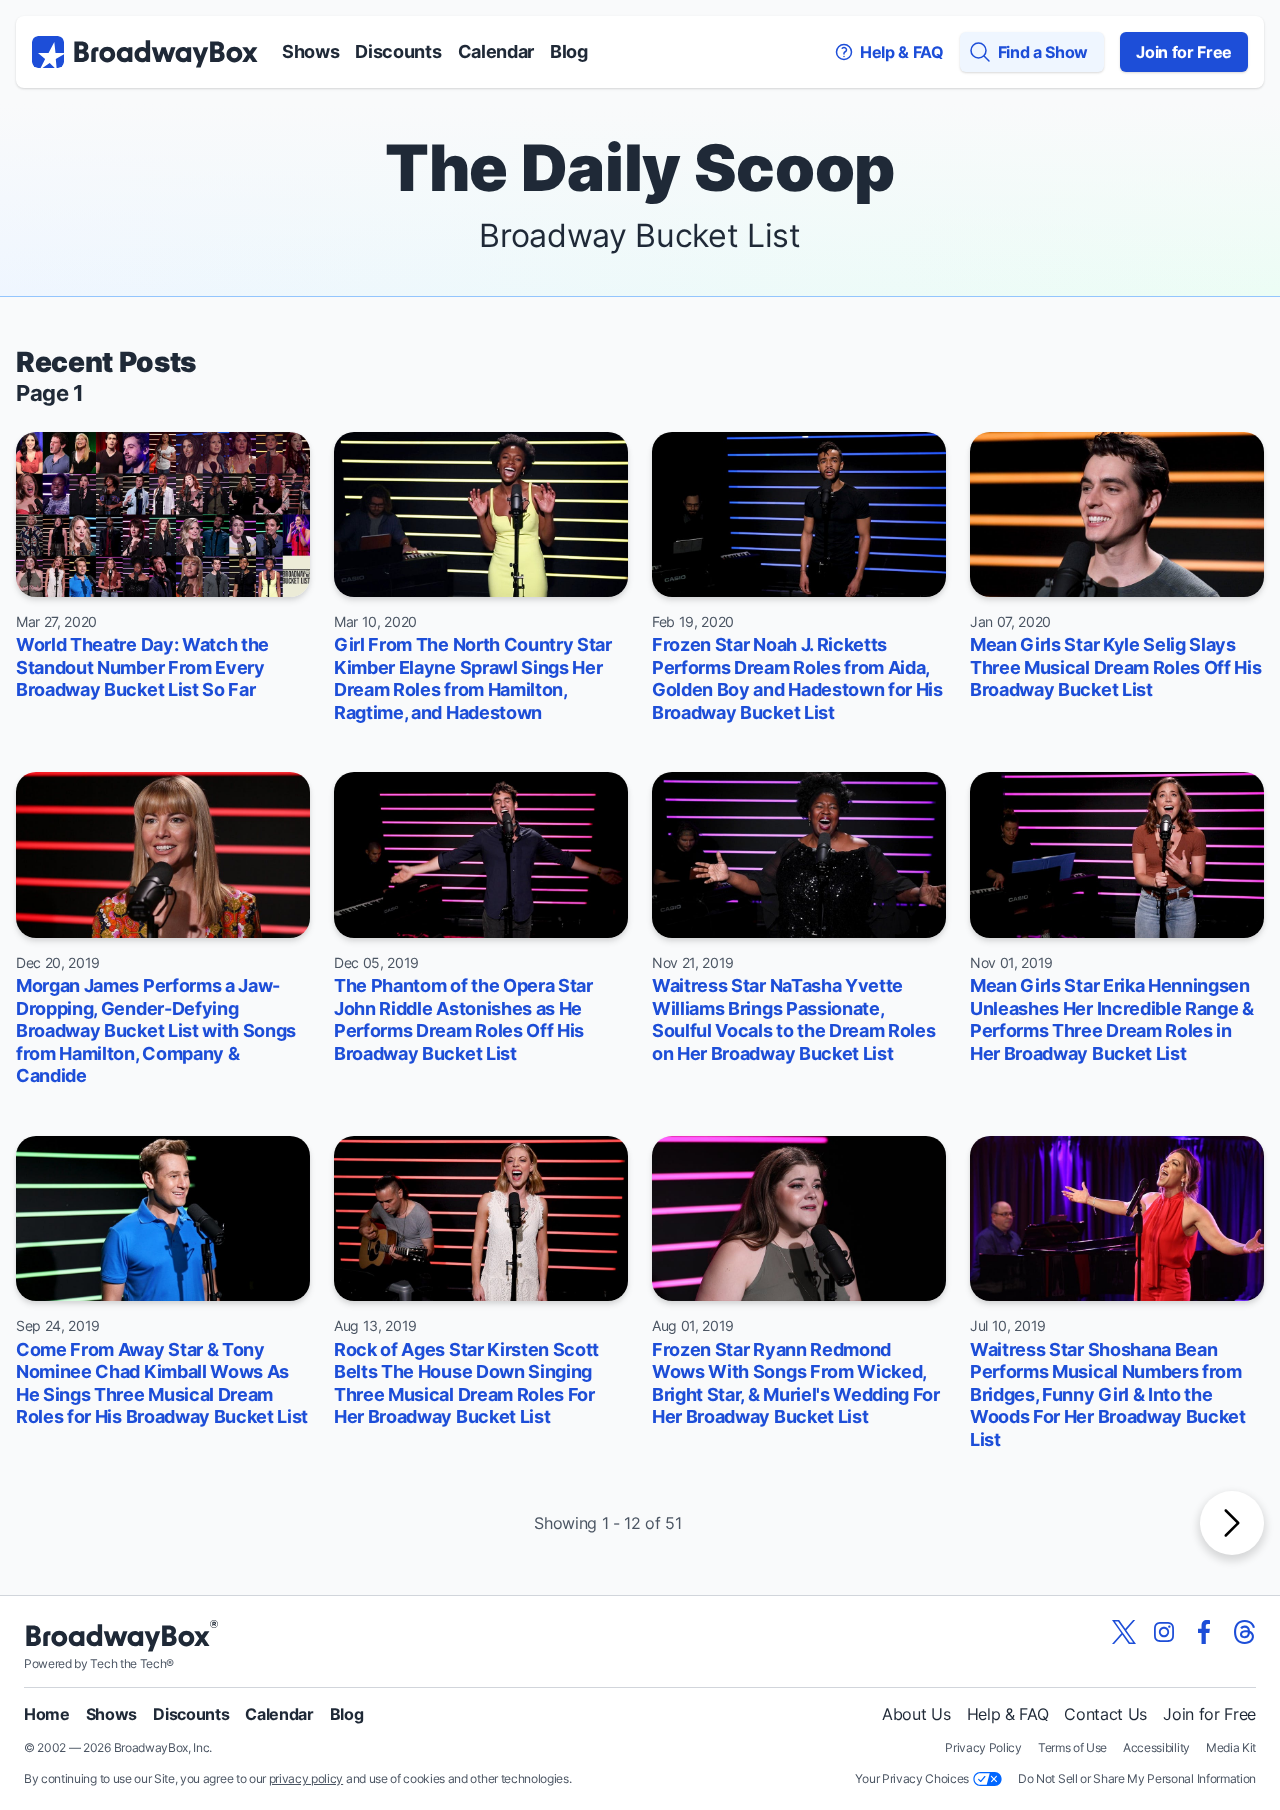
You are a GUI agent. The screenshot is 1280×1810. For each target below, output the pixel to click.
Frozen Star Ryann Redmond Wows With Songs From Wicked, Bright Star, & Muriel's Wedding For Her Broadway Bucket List (796, 1383)
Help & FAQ (1008, 1714)
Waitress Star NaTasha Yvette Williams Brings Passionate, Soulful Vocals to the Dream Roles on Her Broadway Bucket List (793, 1019)
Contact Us (1105, 1714)
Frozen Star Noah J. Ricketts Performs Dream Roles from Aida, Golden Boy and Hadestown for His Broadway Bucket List (797, 678)
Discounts (398, 51)
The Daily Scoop (640, 167)
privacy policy (306, 1778)
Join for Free (1184, 52)
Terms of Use (1072, 1747)
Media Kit (1231, 1747)
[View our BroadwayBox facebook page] (1204, 1632)
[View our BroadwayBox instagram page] (1164, 1632)
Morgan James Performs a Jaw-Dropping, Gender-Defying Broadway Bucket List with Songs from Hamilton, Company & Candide (156, 1030)
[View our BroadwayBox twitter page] (1124, 1632)
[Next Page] (1232, 1523)
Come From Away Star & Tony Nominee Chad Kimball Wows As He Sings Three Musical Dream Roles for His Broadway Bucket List (162, 1383)
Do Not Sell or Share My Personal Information (1137, 1778)
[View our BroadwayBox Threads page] (1244, 1632)
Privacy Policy (983, 1747)
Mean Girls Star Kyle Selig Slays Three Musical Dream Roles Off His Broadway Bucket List (1115, 667)
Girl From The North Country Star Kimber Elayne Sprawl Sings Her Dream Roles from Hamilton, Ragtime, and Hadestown (473, 678)
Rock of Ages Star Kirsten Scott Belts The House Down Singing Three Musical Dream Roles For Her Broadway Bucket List (466, 1383)
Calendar (496, 51)
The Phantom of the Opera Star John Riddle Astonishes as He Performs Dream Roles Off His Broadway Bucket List (463, 1019)
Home (47, 1714)
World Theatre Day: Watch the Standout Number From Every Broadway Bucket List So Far (142, 667)
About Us (916, 1714)
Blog (569, 51)
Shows (310, 51)
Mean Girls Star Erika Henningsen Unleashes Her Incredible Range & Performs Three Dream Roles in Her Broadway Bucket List (1112, 1019)
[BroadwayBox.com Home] (145, 52)
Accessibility (1156, 1747)
